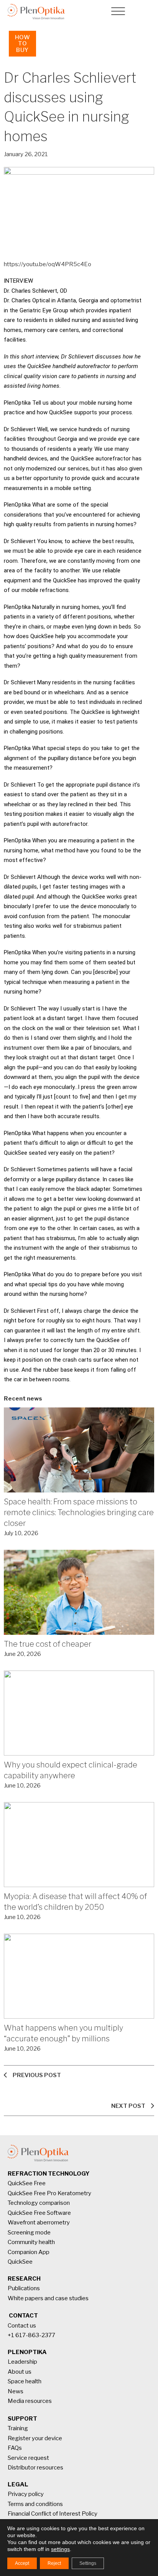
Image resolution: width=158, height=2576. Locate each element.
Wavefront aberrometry (39, 2223)
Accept (22, 2563)
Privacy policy (26, 2494)
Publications (24, 2288)
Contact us (22, 2326)
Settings (88, 2563)
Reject (54, 2563)
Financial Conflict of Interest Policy (53, 2514)
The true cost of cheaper (48, 1644)
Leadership (22, 2362)
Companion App (29, 2252)
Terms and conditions (35, 2504)
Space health (25, 2381)
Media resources (30, 2401)
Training (18, 2428)
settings (60, 2549)
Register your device (35, 2438)
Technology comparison (39, 2203)
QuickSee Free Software (39, 2213)
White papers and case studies (48, 2298)
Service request (28, 2458)
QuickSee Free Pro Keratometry (49, 2193)
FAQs (15, 2448)
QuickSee (20, 2262)
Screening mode (29, 2233)
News (16, 2391)
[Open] (118, 12)
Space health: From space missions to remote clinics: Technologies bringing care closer (79, 1512)
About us (20, 2372)
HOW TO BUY (23, 44)
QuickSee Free (27, 2183)
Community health (31, 2242)
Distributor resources (35, 2468)
